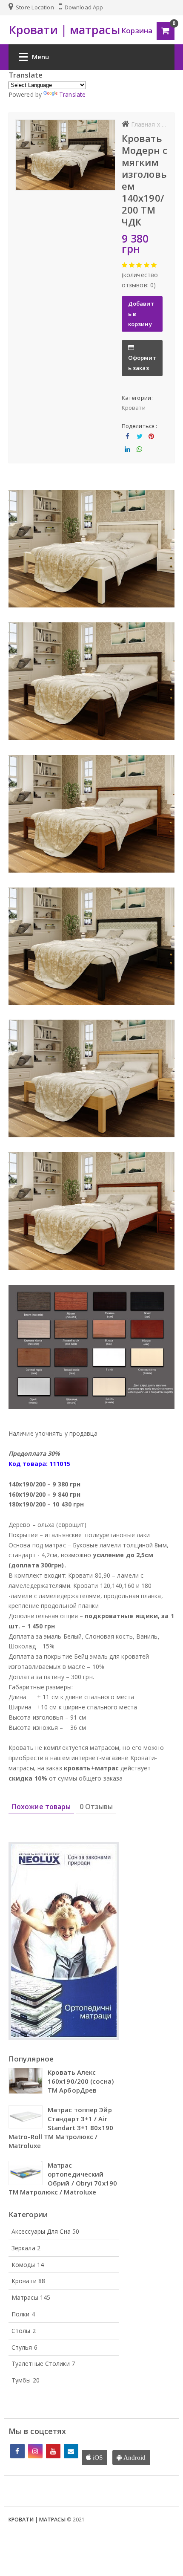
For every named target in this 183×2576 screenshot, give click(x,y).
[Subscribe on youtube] (53, 2451)
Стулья (24, 2347)
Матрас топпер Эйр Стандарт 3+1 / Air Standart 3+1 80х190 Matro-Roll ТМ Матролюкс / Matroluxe (61, 2128)
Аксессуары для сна (45, 2231)
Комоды (28, 2265)
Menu (40, 57)
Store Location (34, 7)
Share (128, 443)
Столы (24, 2331)
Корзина (137, 30)
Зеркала (26, 2248)
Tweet (139, 443)
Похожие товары (41, 1807)
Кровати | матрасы (37, 2520)
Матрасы (31, 2297)
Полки (23, 2314)
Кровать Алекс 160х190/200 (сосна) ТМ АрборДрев (81, 2081)
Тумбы (26, 2380)
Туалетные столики (43, 2364)
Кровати (134, 408)
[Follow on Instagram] (35, 2451)
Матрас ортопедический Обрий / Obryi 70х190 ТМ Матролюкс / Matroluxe (63, 2178)
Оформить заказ (142, 363)
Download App (83, 7)
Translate (72, 94)
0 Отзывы (96, 1807)
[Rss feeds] (71, 2451)
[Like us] (17, 2451)
